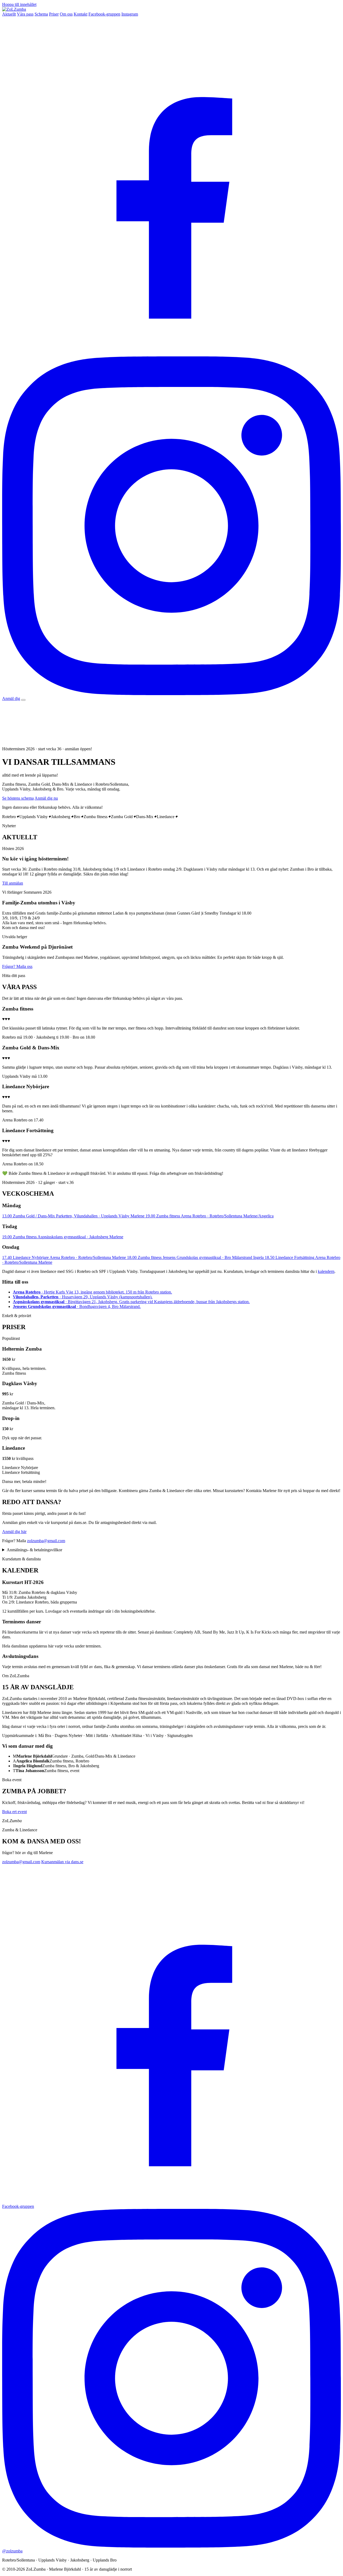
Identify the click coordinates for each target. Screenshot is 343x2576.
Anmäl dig (11, 698)
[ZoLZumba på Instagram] (171, 694)
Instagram (130, 14)
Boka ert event (14, 1812)
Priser (54, 14)
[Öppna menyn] (23, 700)
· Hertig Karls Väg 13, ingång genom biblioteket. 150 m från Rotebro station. (92, 1292)
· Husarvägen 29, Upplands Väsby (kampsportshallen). (83, 1297)
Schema (41, 14)
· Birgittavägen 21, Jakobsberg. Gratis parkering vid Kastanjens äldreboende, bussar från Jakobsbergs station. (131, 1302)
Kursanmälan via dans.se (62, 1862)
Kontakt (81, 14)
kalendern (326, 1271)
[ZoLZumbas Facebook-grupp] (171, 354)
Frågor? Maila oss (17, 966)
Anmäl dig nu (46, 798)
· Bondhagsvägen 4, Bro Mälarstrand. (77, 1306)
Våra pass (25, 14)
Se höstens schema (18, 798)
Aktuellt (9, 14)
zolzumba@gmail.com (46, 1541)
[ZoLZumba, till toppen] (14, 9)
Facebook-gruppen (104, 14)
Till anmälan (13, 883)
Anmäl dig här (14, 1532)
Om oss (66, 14)
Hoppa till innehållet (19, 4)
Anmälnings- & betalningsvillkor (34, 1550)
